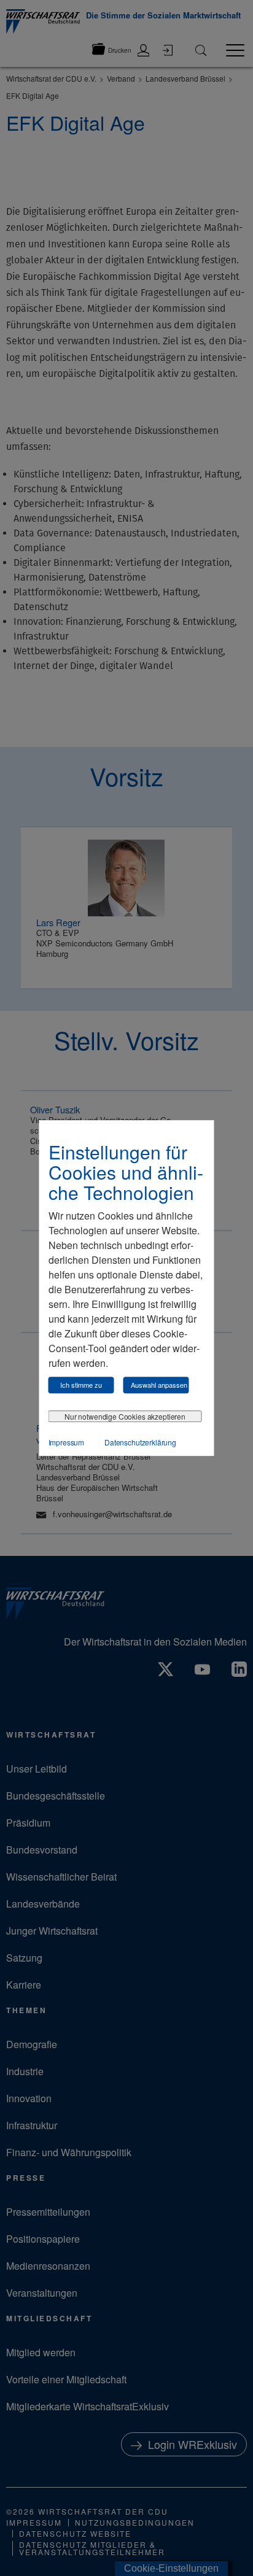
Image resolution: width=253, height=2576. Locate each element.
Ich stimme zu (81, 1385)
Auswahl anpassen (159, 1385)
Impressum (67, 1442)
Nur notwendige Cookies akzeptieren (125, 1416)
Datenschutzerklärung (140, 1442)
